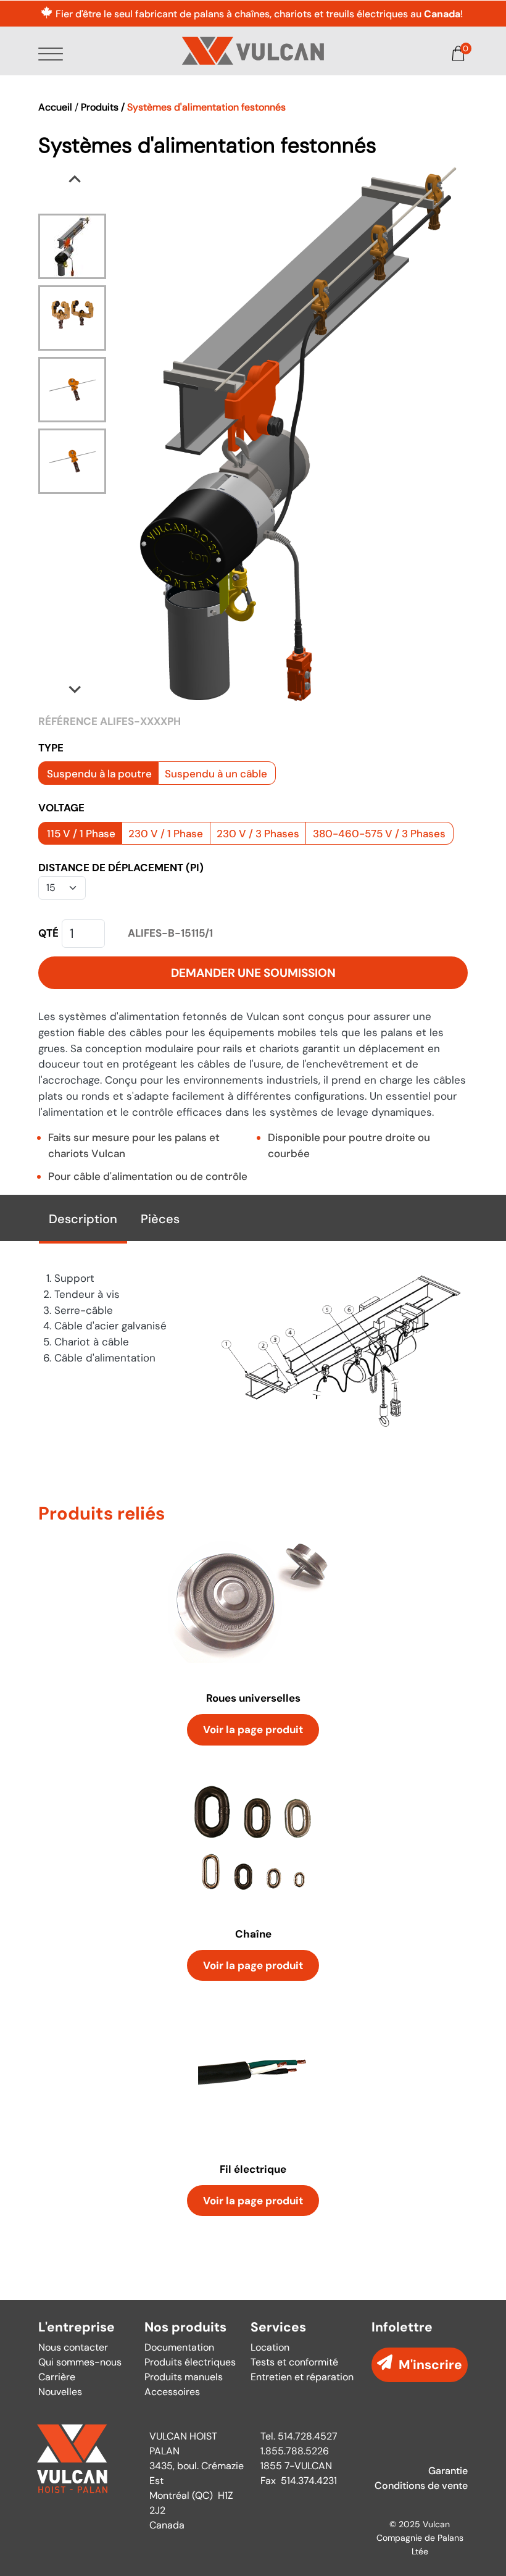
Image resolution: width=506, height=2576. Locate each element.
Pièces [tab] (160, 1219)
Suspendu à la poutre (99, 774)
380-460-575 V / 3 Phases (379, 834)
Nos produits (185, 2327)
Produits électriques (190, 2362)
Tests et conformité (294, 2362)
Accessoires (172, 2392)
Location (270, 2347)
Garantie (448, 2471)
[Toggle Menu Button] (53, 55)
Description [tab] (83, 1219)
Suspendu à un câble (216, 774)
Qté (48, 933)
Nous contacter (73, 2347)
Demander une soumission (253, 973)
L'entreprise (77, 2327)
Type (51, 748)
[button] (72, 246)
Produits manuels (184, 2377)
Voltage (61, 808)
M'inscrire (430, 2365)
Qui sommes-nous (80, 2362)
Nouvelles (60, 2392)
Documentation (179, 2347)
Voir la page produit (253, 1729)
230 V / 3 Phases (258, 834)
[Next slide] (75, 688)
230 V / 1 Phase (166, 834)
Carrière (57, 2377)
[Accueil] (253, 51)
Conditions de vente (421, 2486)
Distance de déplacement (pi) (121, 868)
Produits (100, 107)
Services (278, 2327)
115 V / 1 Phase (81, 834)
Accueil (55, 107)
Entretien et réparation (302, 2377)
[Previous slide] (75, 180)
